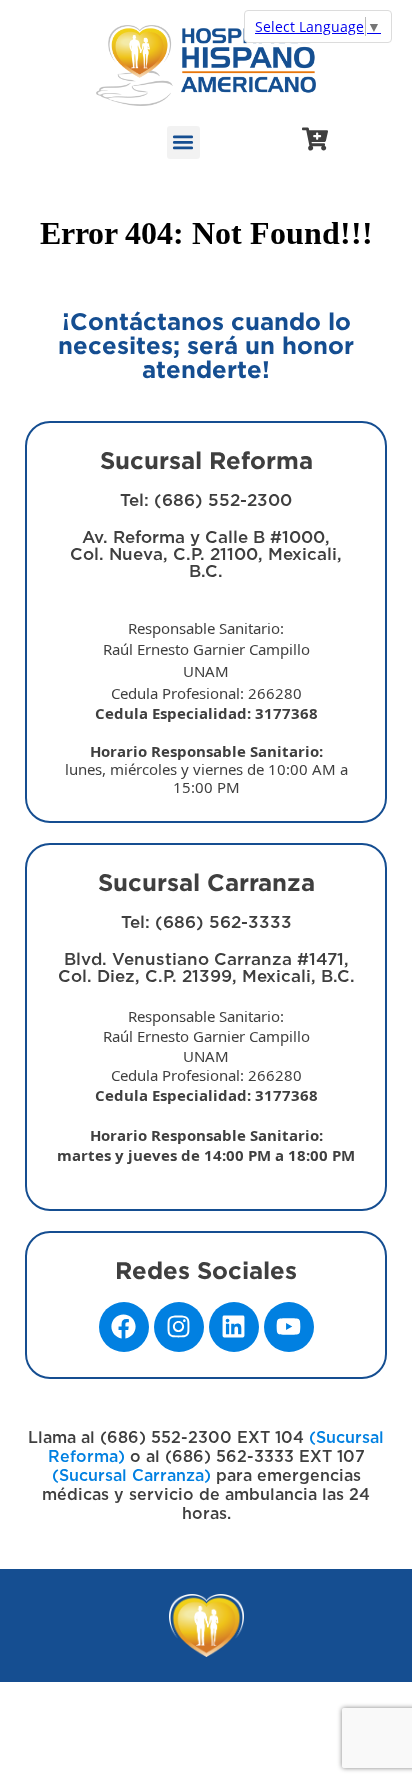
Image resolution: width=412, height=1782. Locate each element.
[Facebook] (124, 1327)
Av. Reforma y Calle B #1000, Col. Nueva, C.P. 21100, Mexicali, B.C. (206, 662)
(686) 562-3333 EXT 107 (262, 1457)
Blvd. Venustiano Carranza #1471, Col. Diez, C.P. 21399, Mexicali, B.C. (206, 1057)
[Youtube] (289, 1327)
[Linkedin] (234, 1327)
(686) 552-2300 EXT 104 (202, 1438)
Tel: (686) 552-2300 (206, 500)
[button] (183, 142)
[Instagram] (179, 1327)
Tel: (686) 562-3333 (206, 922)
